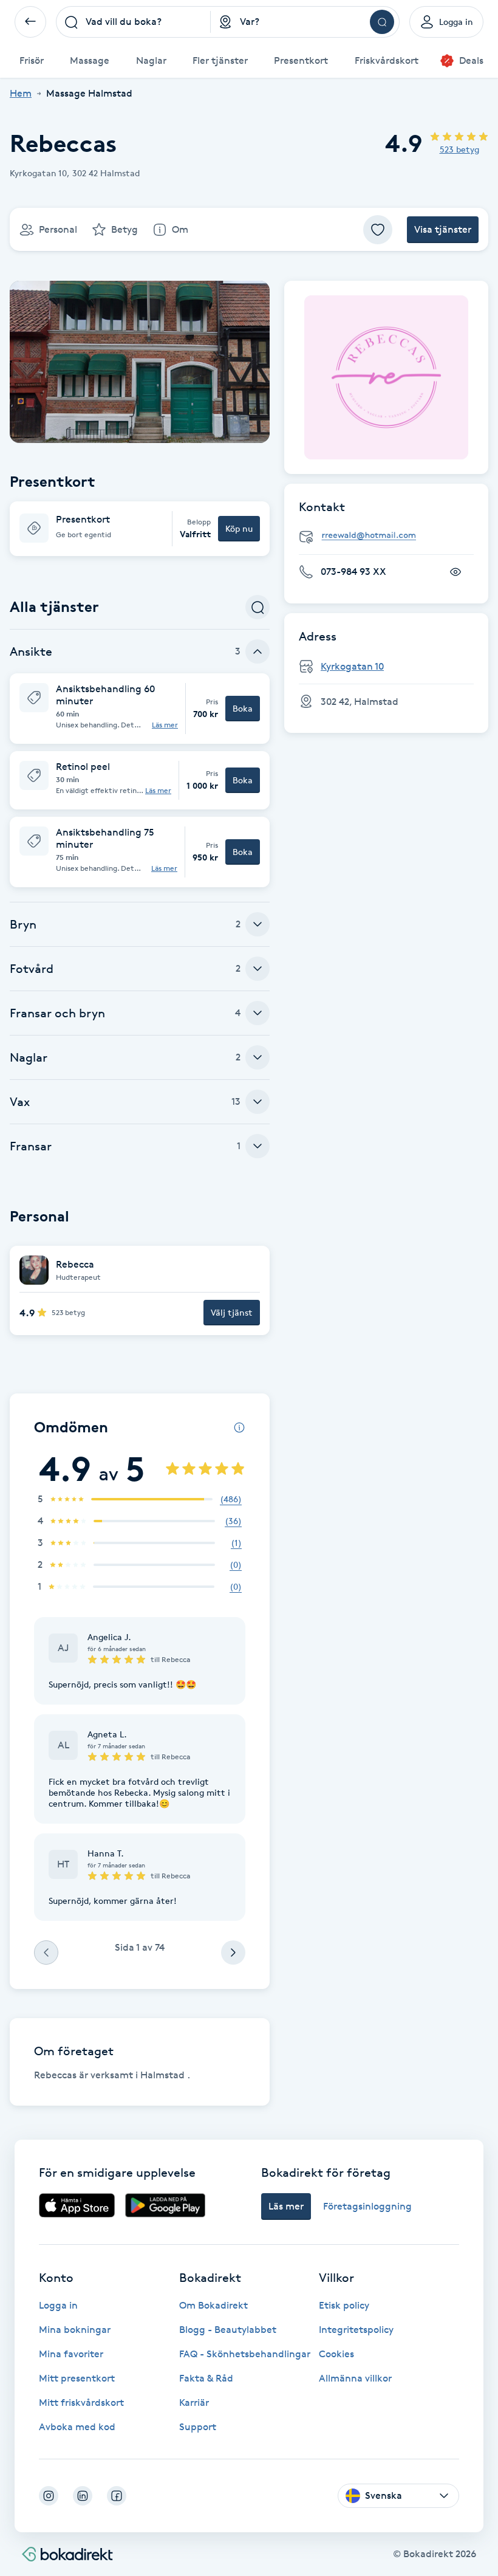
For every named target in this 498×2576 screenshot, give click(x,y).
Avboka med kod (77, 2427)
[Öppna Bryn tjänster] (258, 924)
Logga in (58, 2305)
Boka (243, 708)
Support (198, 2427)
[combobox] (133, 22)
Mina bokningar (75, 2330)
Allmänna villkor (355, 2378)
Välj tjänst (232, 1312)
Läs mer (165, 725)
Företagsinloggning (367, 2206)
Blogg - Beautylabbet (228, 2330)
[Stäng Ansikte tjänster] (258, 651)
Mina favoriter (71, 2354)
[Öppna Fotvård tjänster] (258, 969)
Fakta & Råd (206, 2378)
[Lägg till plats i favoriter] (378, 230)
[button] (140, 529)
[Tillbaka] (30, 22)
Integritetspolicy (356, 2330)
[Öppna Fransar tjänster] (258, 1146)
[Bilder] (386, 377)
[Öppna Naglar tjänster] (258, 1057)
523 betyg (459, 149)
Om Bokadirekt (213, 2305)
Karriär (194, 2403)
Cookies (336, 2354)
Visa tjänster (443, 229)
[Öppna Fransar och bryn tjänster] (258, 1013)
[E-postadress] (391, 536)
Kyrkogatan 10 (352, 666)
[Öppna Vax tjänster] (258, 1102)
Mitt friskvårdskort (81, 2403)
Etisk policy (344, 2305)
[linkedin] (83, 2496)
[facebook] (117, 2496)
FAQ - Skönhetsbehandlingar (245, 2354)
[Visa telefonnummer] (455, 572)
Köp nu (239, 528)
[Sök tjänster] (258, 607)
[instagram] (49, 2496)
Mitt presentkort (77, 2378)
